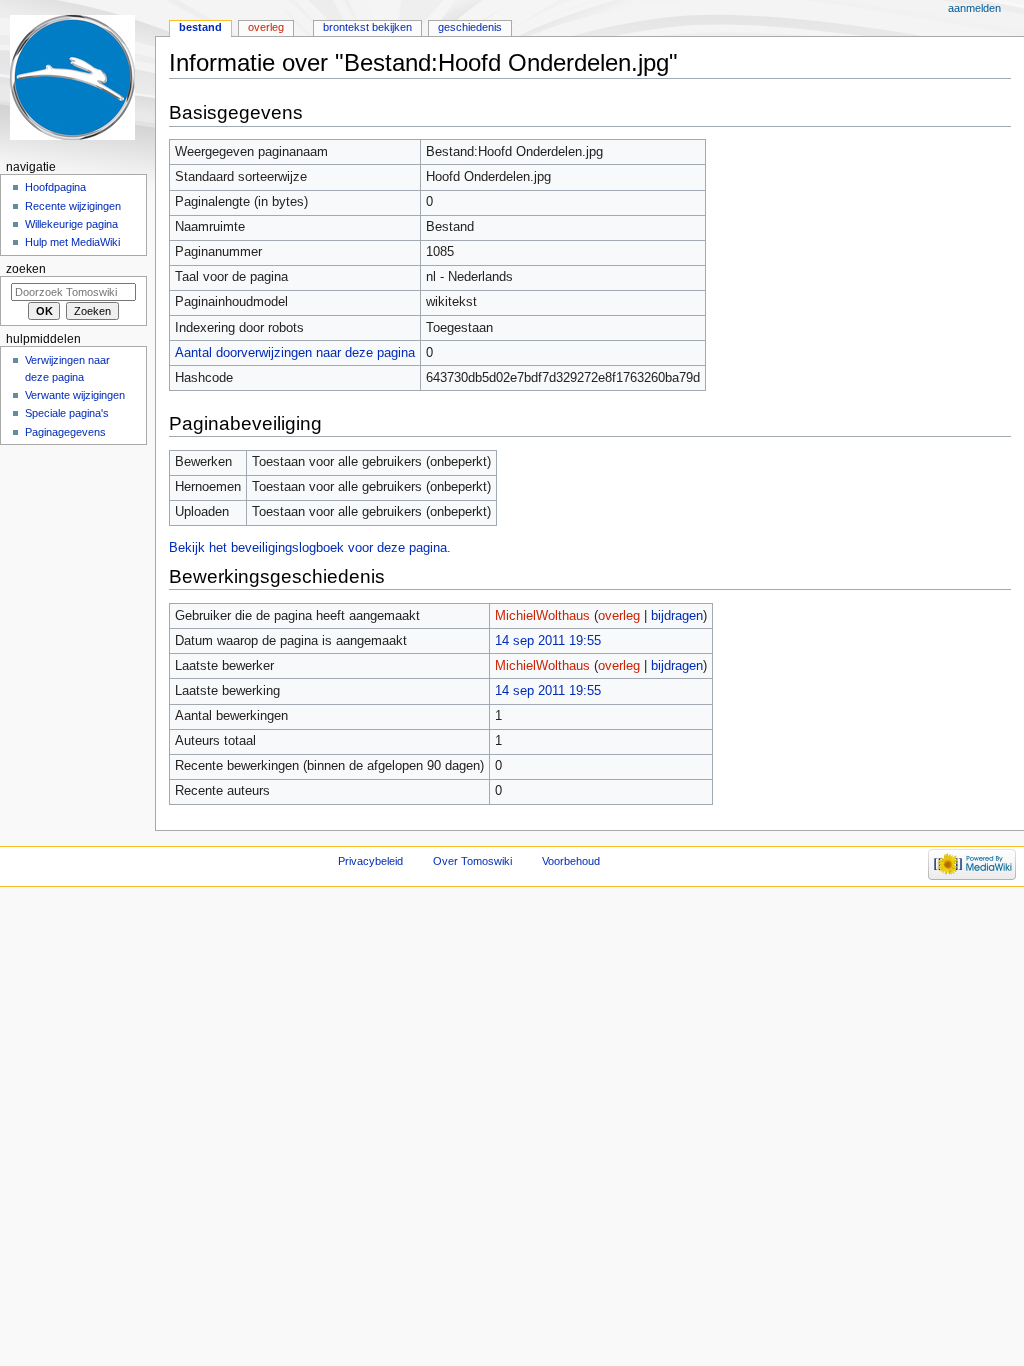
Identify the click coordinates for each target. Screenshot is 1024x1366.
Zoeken (26, 269)
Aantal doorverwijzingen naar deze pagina (295, 353)
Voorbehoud (571, 861)
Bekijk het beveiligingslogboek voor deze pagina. (310, 548)
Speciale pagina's (67, 413)
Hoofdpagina (55, 187)
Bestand (200, 27)
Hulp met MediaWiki (72, 242)
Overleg (266, 27)
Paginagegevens (65, 432)
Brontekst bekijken (367, 27)
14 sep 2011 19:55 (548, 641)
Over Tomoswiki (472, 861)
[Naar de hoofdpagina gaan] (77, 77)
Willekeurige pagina (71, 224)
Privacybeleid (370, 861)
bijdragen (677, 616)
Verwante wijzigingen (75, 395)
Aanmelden (974, 8)
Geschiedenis (470, 27)
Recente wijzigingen (73, 206)
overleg (619, 616)
